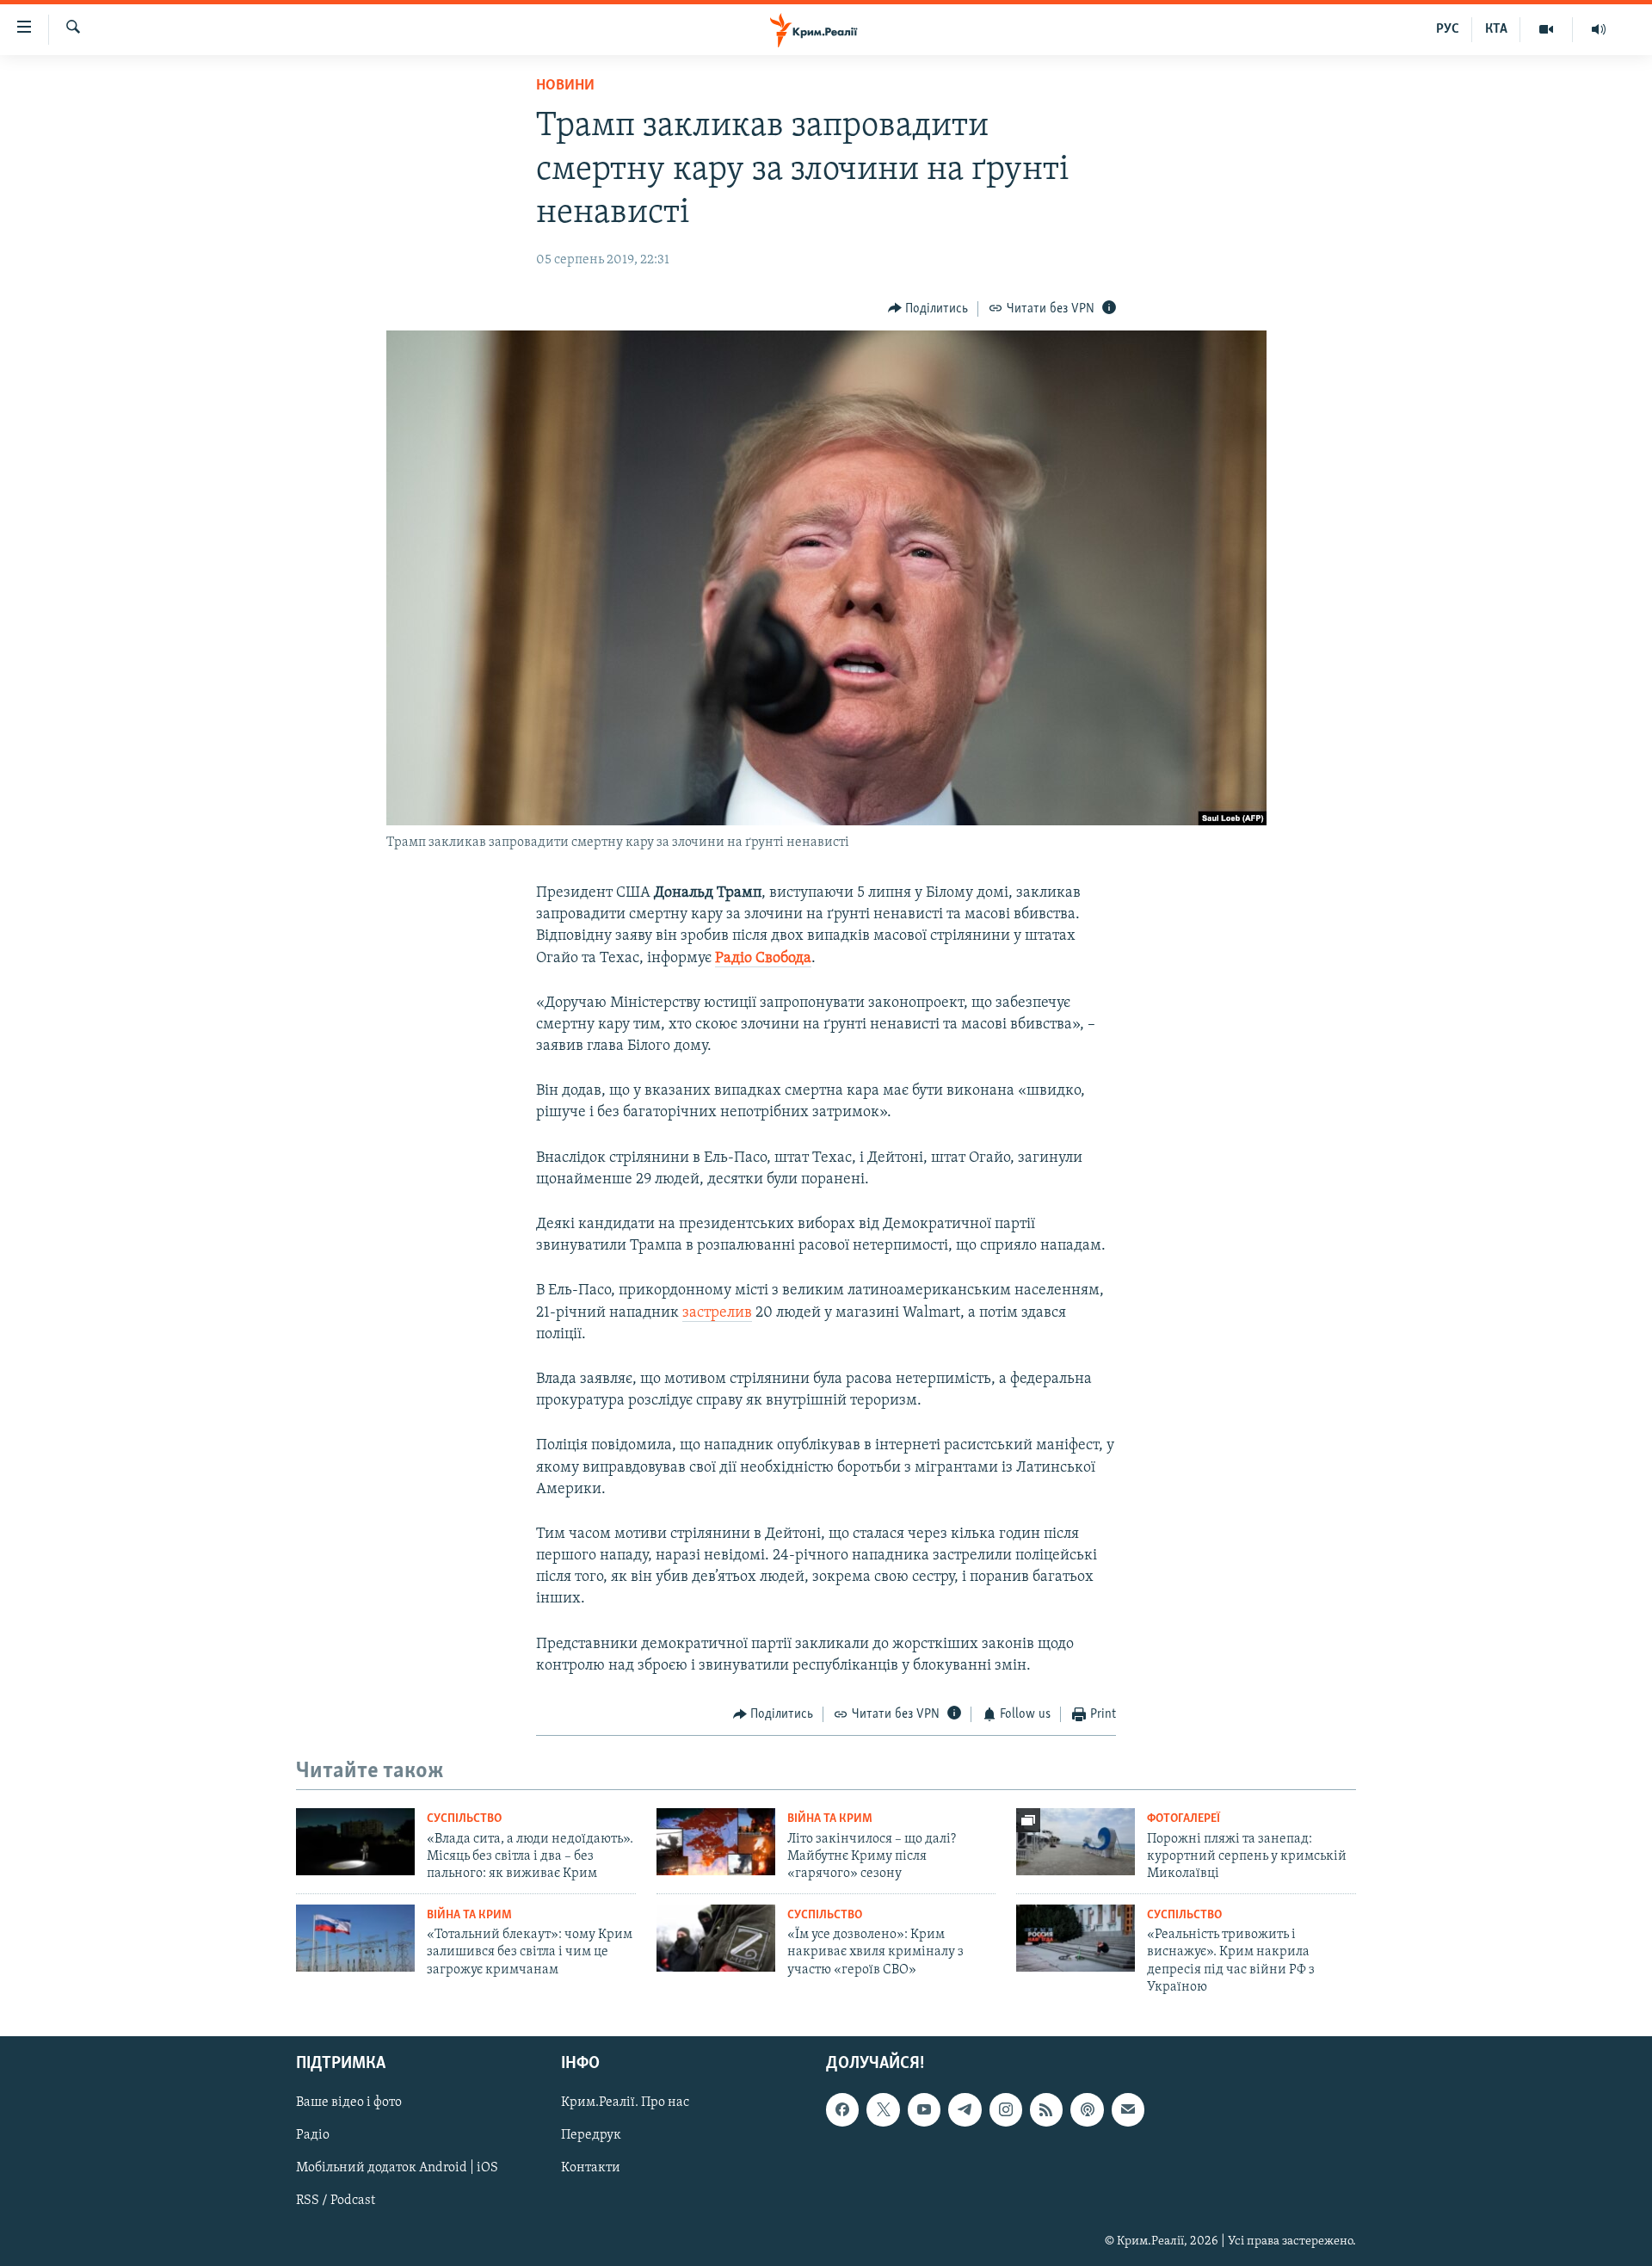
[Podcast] (1087, 2109)
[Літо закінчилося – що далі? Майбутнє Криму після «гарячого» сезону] (716, 1842)
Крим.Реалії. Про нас (625, 2102)
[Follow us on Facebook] (842, 2109)
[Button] (928, 309)
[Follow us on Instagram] (1006, 2109)
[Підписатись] (1128, 2109)
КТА (1496, 29)
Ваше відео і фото (349, 2102)
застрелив (717, 1313)
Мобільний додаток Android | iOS (397, 2168)
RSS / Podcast (336, 2201)
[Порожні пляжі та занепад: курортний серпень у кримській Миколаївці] (1076, 1842)
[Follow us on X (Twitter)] (883, 2109)
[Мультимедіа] (1547, 29)
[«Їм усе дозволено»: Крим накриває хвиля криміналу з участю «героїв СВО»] (716, 1938)
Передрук (591, 2135)
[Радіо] (1599, 29)
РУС (1448, 29)
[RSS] (1046, 2109)
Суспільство (464, 1819)
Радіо (313, 2135)
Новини (565, 86)
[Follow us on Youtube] (924, 2109)
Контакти (591, 2168)
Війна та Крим (830, 1819)
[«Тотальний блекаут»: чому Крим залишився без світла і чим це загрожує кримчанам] (355, 1938)
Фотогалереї (1184, 1819)
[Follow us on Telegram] (965, 2109)
